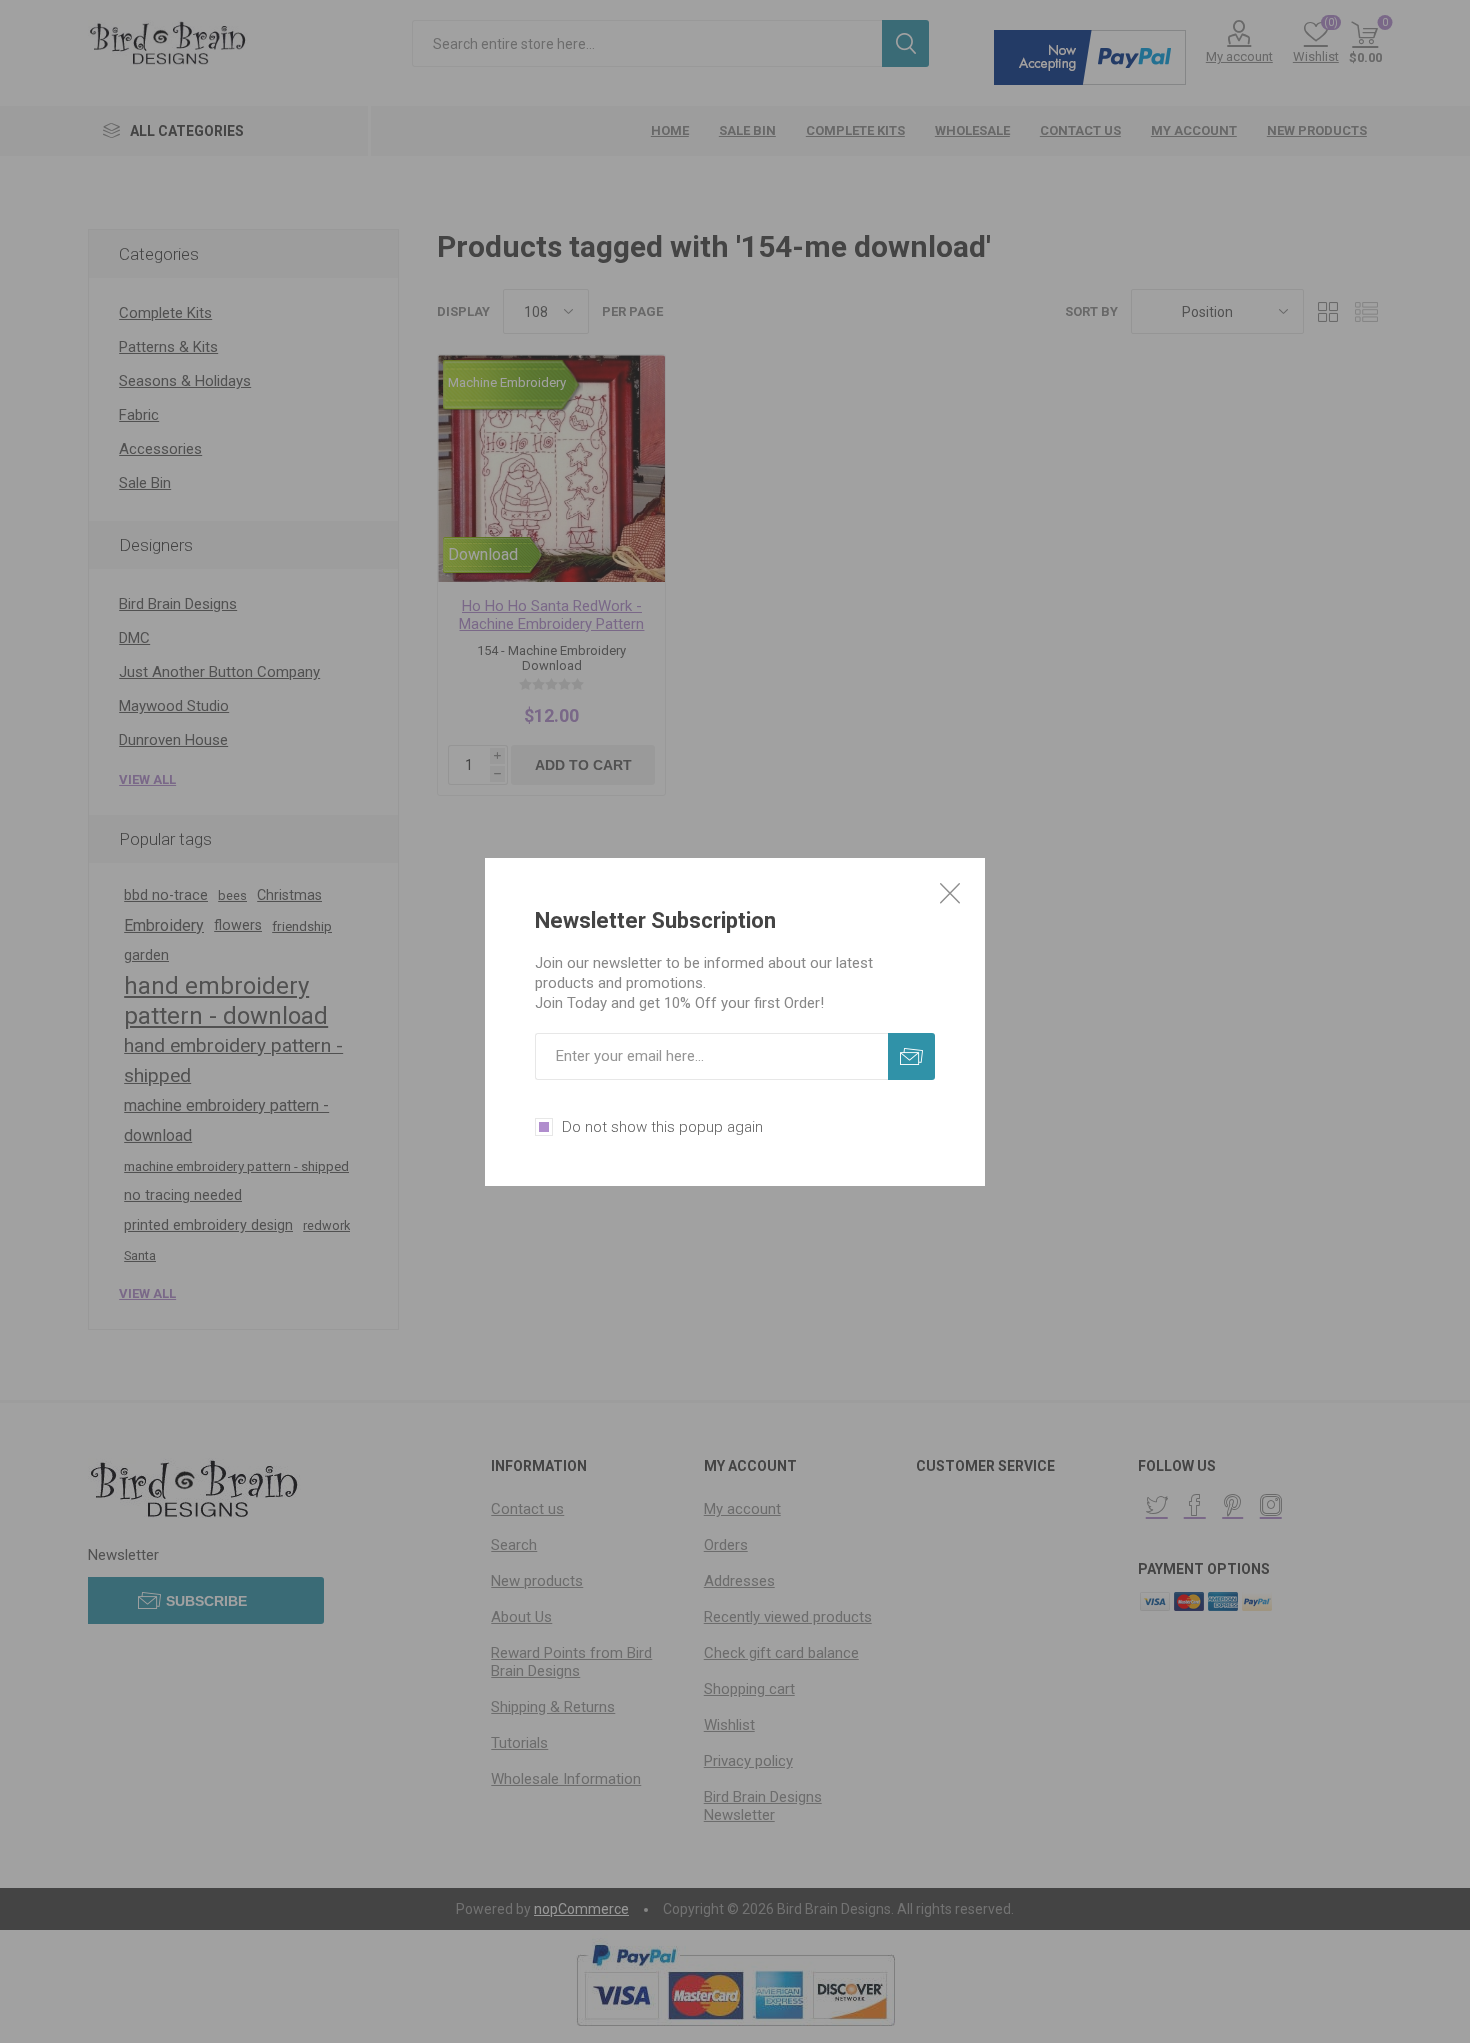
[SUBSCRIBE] (911, 1056)
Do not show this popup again (662, 1127)
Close (950, 893)
